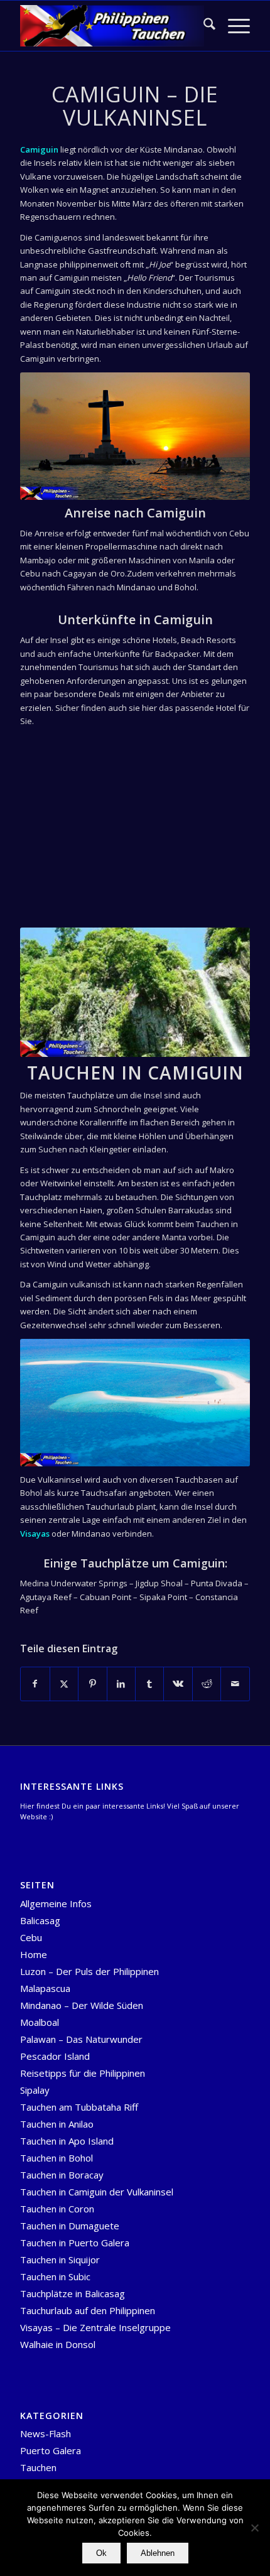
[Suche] (203, 26)
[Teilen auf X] (64, 1684)
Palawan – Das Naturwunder (81, 2039)
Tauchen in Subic (55, 2276)
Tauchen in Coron (57, 2209)
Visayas (35, 1534)
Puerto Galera (51, 2450)
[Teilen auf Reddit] (207, 1684)
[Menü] (233, 26)
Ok (101, 2553)
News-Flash (46, 2433)
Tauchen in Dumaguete (70, 2226)
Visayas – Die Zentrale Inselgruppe (95, 2327)
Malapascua (45, 1988)
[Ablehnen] (254, 2528)
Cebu (31, 1937)
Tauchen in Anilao (57, 2124)
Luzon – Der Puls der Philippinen (89, 1971)
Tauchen (38, 2467)
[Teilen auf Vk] (178, 1684)
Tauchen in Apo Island (67, 2141)
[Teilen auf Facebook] (35, 1684)
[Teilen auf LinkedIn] (121, 1684)
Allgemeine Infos (56, 1903)
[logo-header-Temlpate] (112, 26)
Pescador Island (55, 2056)
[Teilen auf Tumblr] (149, 1684)
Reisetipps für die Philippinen (83, 2073)
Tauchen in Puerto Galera (75, 2243)
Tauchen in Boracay (62, 2175)
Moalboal (40, 2022)
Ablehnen (158, 2553)
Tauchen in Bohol (57, 2158)
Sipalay (35, 2090)
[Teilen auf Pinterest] (92, 1684)
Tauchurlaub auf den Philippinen (88, 2310)
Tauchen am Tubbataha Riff (79, 2107)
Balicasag (40, 1920)
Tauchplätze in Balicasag (73, 2293)
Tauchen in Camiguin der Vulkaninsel (97, 2192)
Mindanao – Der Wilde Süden (82, 2005)
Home (34, 1954)
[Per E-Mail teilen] (235, 1684)
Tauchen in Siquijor (60, 2259)
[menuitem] (203, 26)
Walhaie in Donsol (58, 2344)
